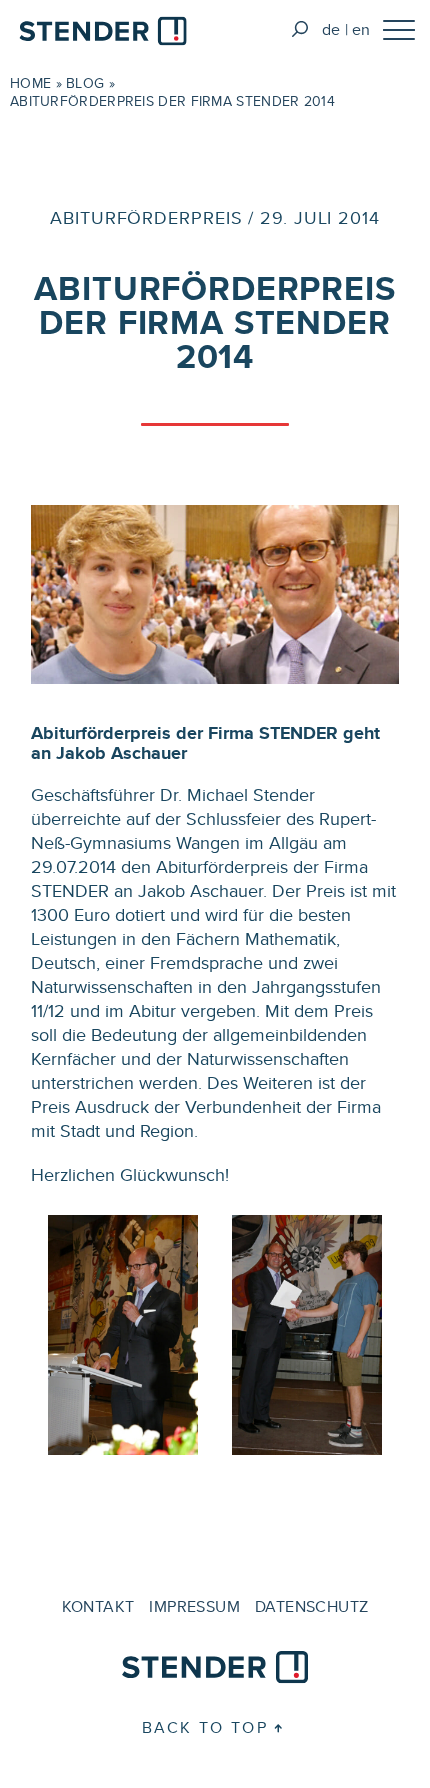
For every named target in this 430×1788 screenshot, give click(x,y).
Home (30, 83)
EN (361, 29)
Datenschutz (311, 1606)
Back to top (205, 1727)
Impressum (194, 1606)
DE (331, 29)
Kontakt (98, 1606)
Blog (85, 83)
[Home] (103, 34)
